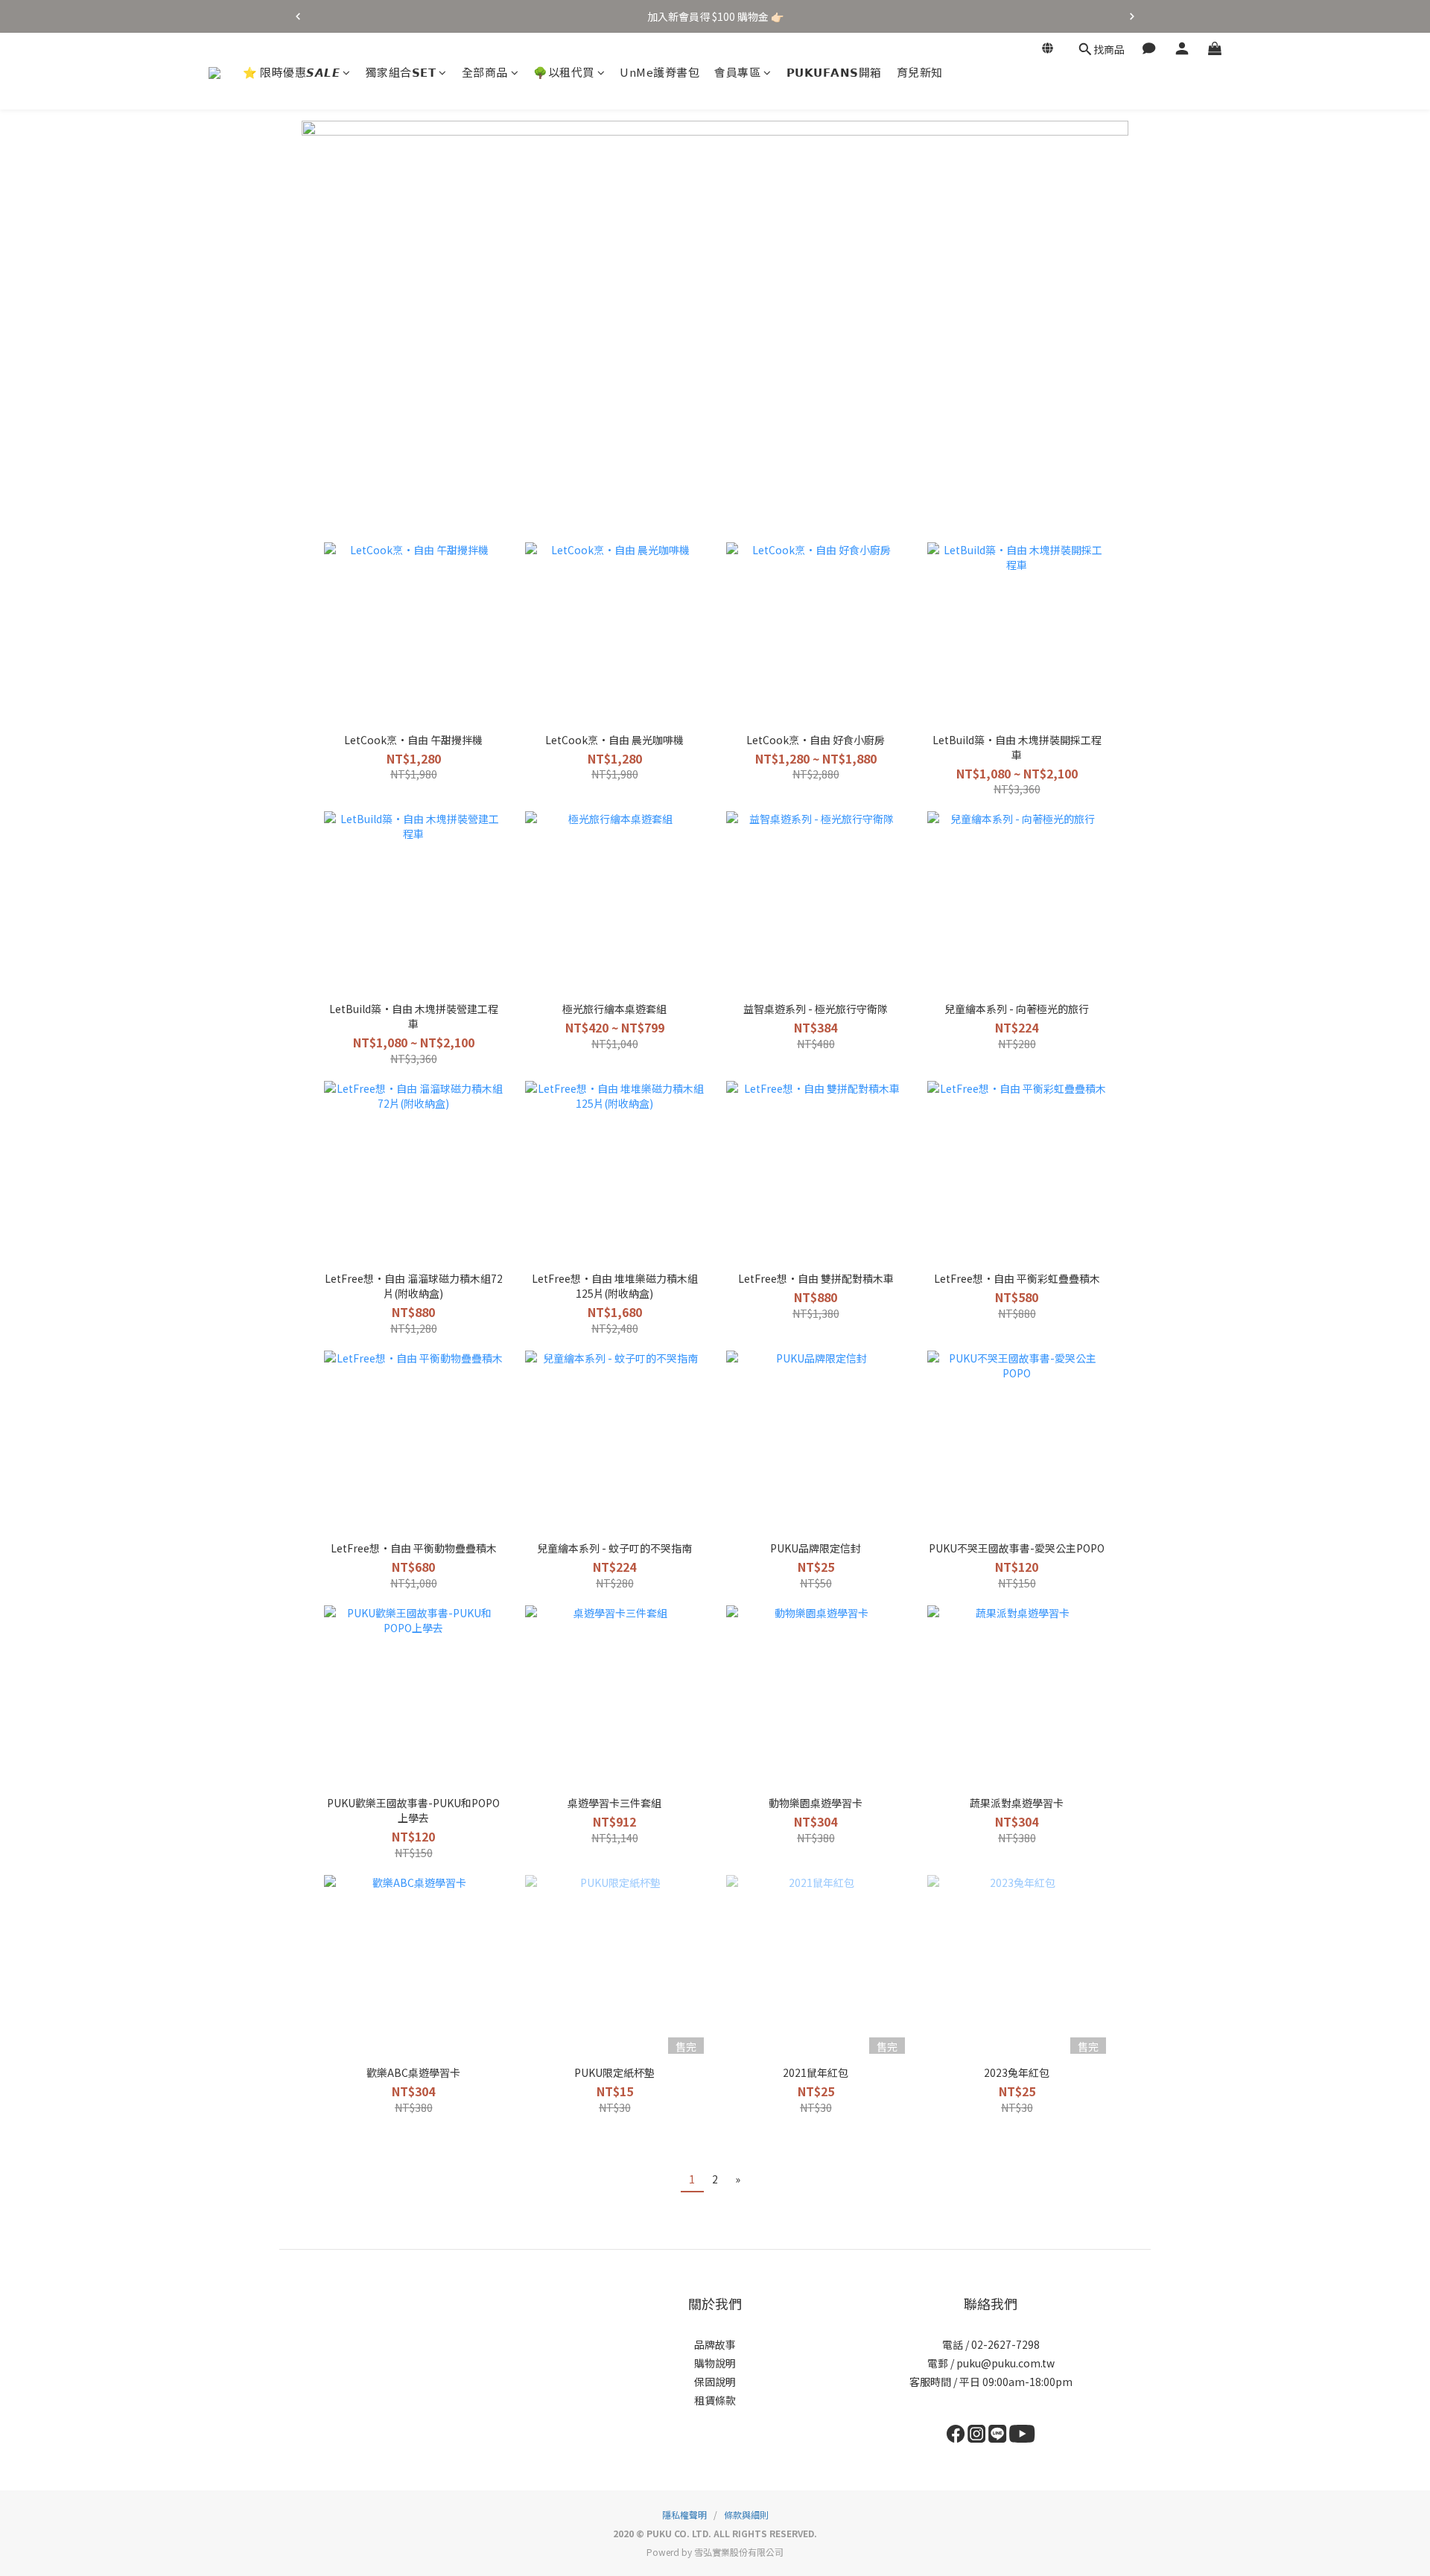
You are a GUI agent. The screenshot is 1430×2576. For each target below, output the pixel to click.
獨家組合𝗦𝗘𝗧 (401, 72)
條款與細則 (746, 2515)
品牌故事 (715, 2344)
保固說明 (715, 2382)
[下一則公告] (1132, 16)
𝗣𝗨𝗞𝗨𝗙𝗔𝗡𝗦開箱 (834, 72)
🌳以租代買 (564, 72)
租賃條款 (715, 2400)
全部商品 (485, 72)
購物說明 (715, 2363)
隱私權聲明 (684, 2515)
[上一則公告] (298, 16)
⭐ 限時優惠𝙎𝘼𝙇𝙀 (291, 72)
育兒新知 (920, 72)
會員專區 (737, 72)
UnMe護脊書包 (660, 72)
